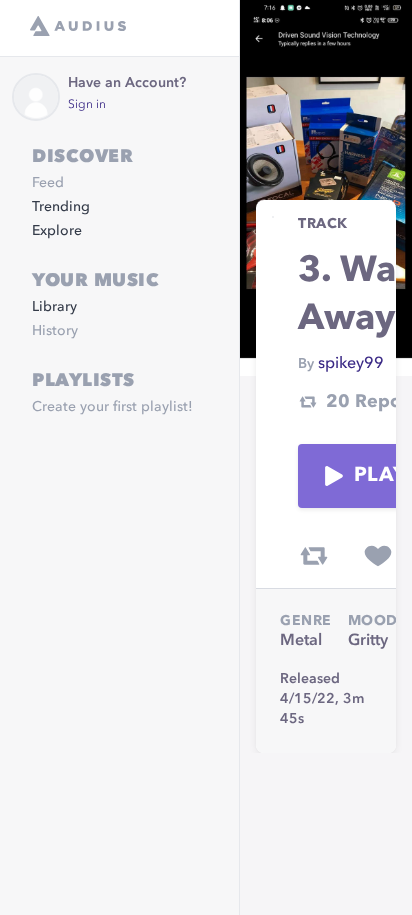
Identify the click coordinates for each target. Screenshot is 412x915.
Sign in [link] (87, 105)
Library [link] (54, 307)
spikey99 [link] (351, 364)
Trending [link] (61, 207)
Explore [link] (57, 231)
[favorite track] (378, 556)
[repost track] (314, 556)
